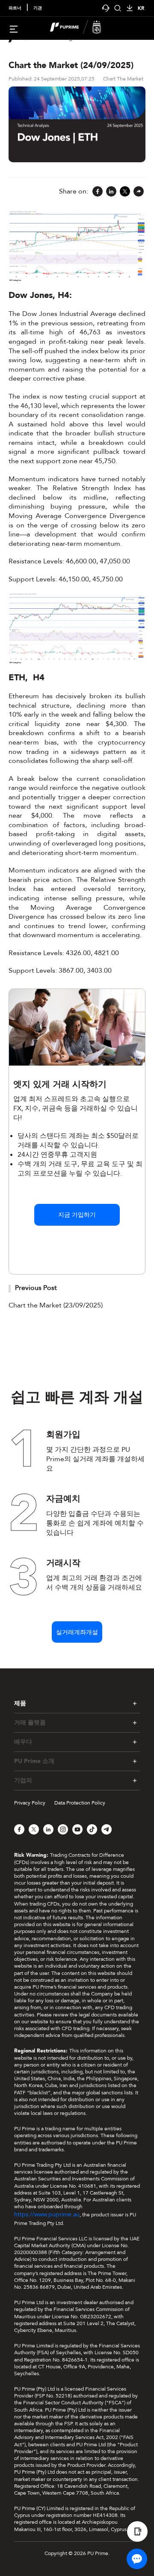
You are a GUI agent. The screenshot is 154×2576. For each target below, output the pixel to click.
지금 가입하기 (77, 1215)
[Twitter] (125, 192)
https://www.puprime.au (47, 2214)
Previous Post (36, 1288)
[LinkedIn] (111, 192)
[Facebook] (98, 192)
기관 (38, 8)
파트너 (15, 8)
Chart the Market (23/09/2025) (56, 1305)
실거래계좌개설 (77, 1632)
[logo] (82, 28)
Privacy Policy (30, 1803)
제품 (20, 1703)
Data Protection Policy (80, 1803)
